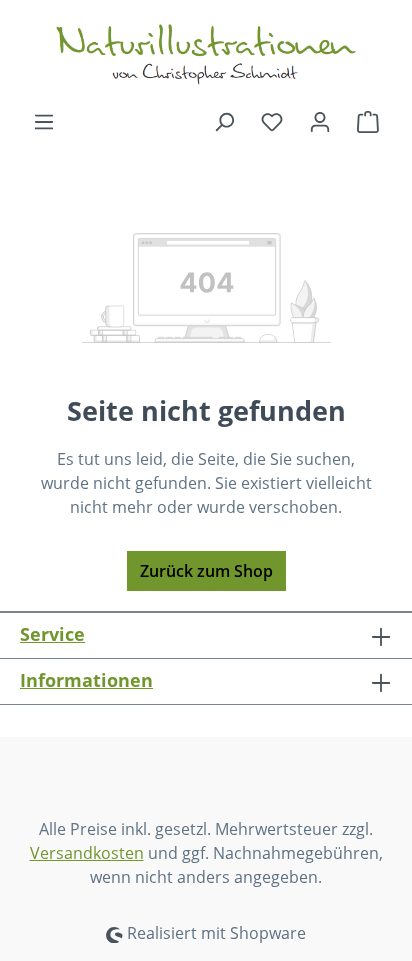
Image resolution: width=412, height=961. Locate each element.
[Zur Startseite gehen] (206, 54)
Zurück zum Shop (206, 571)
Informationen (86, 680)
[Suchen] (224, 121)
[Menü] (44, 121)
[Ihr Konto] (320, 121)
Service (52, 634)
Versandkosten (87, 853)
